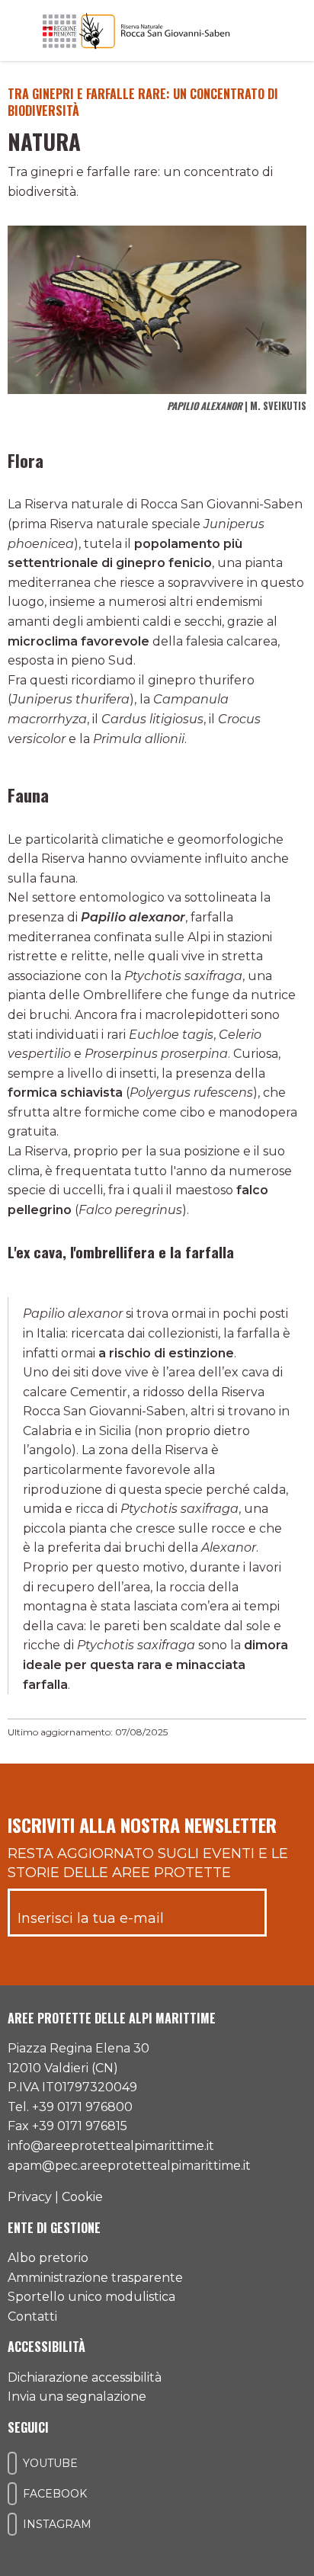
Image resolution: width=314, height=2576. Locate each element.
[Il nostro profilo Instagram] (12, 2524)
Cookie (82, 2197)
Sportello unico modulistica (91, 2297)
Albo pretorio (48, 2258)
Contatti (32, 2316)
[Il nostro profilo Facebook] (12, 2494)
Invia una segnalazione (77, 2397)
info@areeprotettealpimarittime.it (111, 2146)
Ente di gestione (54, 2228)
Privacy (30, 2197)
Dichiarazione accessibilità (85, 2377)
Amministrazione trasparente (95, 2278)
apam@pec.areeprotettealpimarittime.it (129, 2166)
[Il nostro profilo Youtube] (12, 2463)
